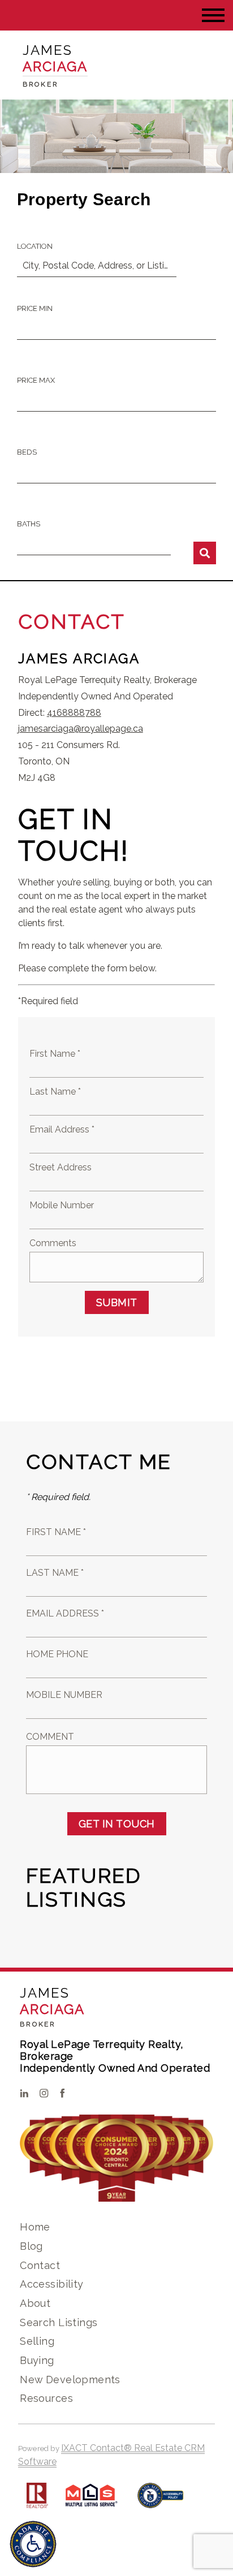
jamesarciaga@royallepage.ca (81, 729)
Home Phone (57, 1654)
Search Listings (59, 2322)
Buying (37, 2360)
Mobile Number (62, 1205)
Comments (53, 1243)
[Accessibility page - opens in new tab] (160, 2501)
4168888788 (74, 713)
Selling (37, 2341)
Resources (46, 2398)
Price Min (35, 308)
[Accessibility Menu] (33, 2544)
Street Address (61, 1167)
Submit (117, 1302)
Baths (29, 524)
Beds (27, 452)
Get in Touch (117, 1824)
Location (35, 246)
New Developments (70, 2380)
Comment (50, 1737)
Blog (31, 2246)
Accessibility (51, 2284)
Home (35, 2227)
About (35, 2303)
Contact (40, 2265)
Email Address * (62, 1129)
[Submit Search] (205, 553)
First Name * (55, 1054)
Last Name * (55, 1092)
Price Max (36, 380)
